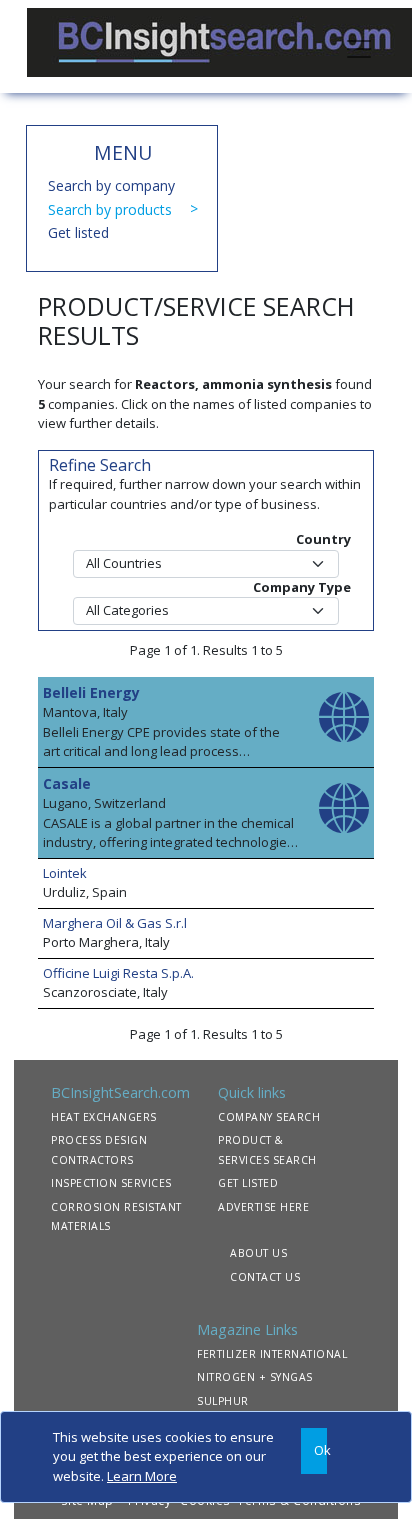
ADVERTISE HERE (263, 1207)
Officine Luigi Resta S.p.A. (118, 973)
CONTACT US (265, 1277)
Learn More (142, 1476)
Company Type (302, 587)
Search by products (110, 209)
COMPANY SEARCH (269, 1117)
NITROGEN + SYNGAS (255, 1377)
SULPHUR (223, 1401)
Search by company (111, 185)
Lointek (65, 873)
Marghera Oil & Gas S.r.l (115, 923)
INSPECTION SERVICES (111, 1183)
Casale (67, 783)
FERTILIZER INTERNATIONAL (272, 1354)
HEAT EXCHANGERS (104, 1117)
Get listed (78, 232)
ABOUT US (258, 1253)
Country (323, 539)
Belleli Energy (91, 692)
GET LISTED (248, 1183)
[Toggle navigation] (359, 47)
